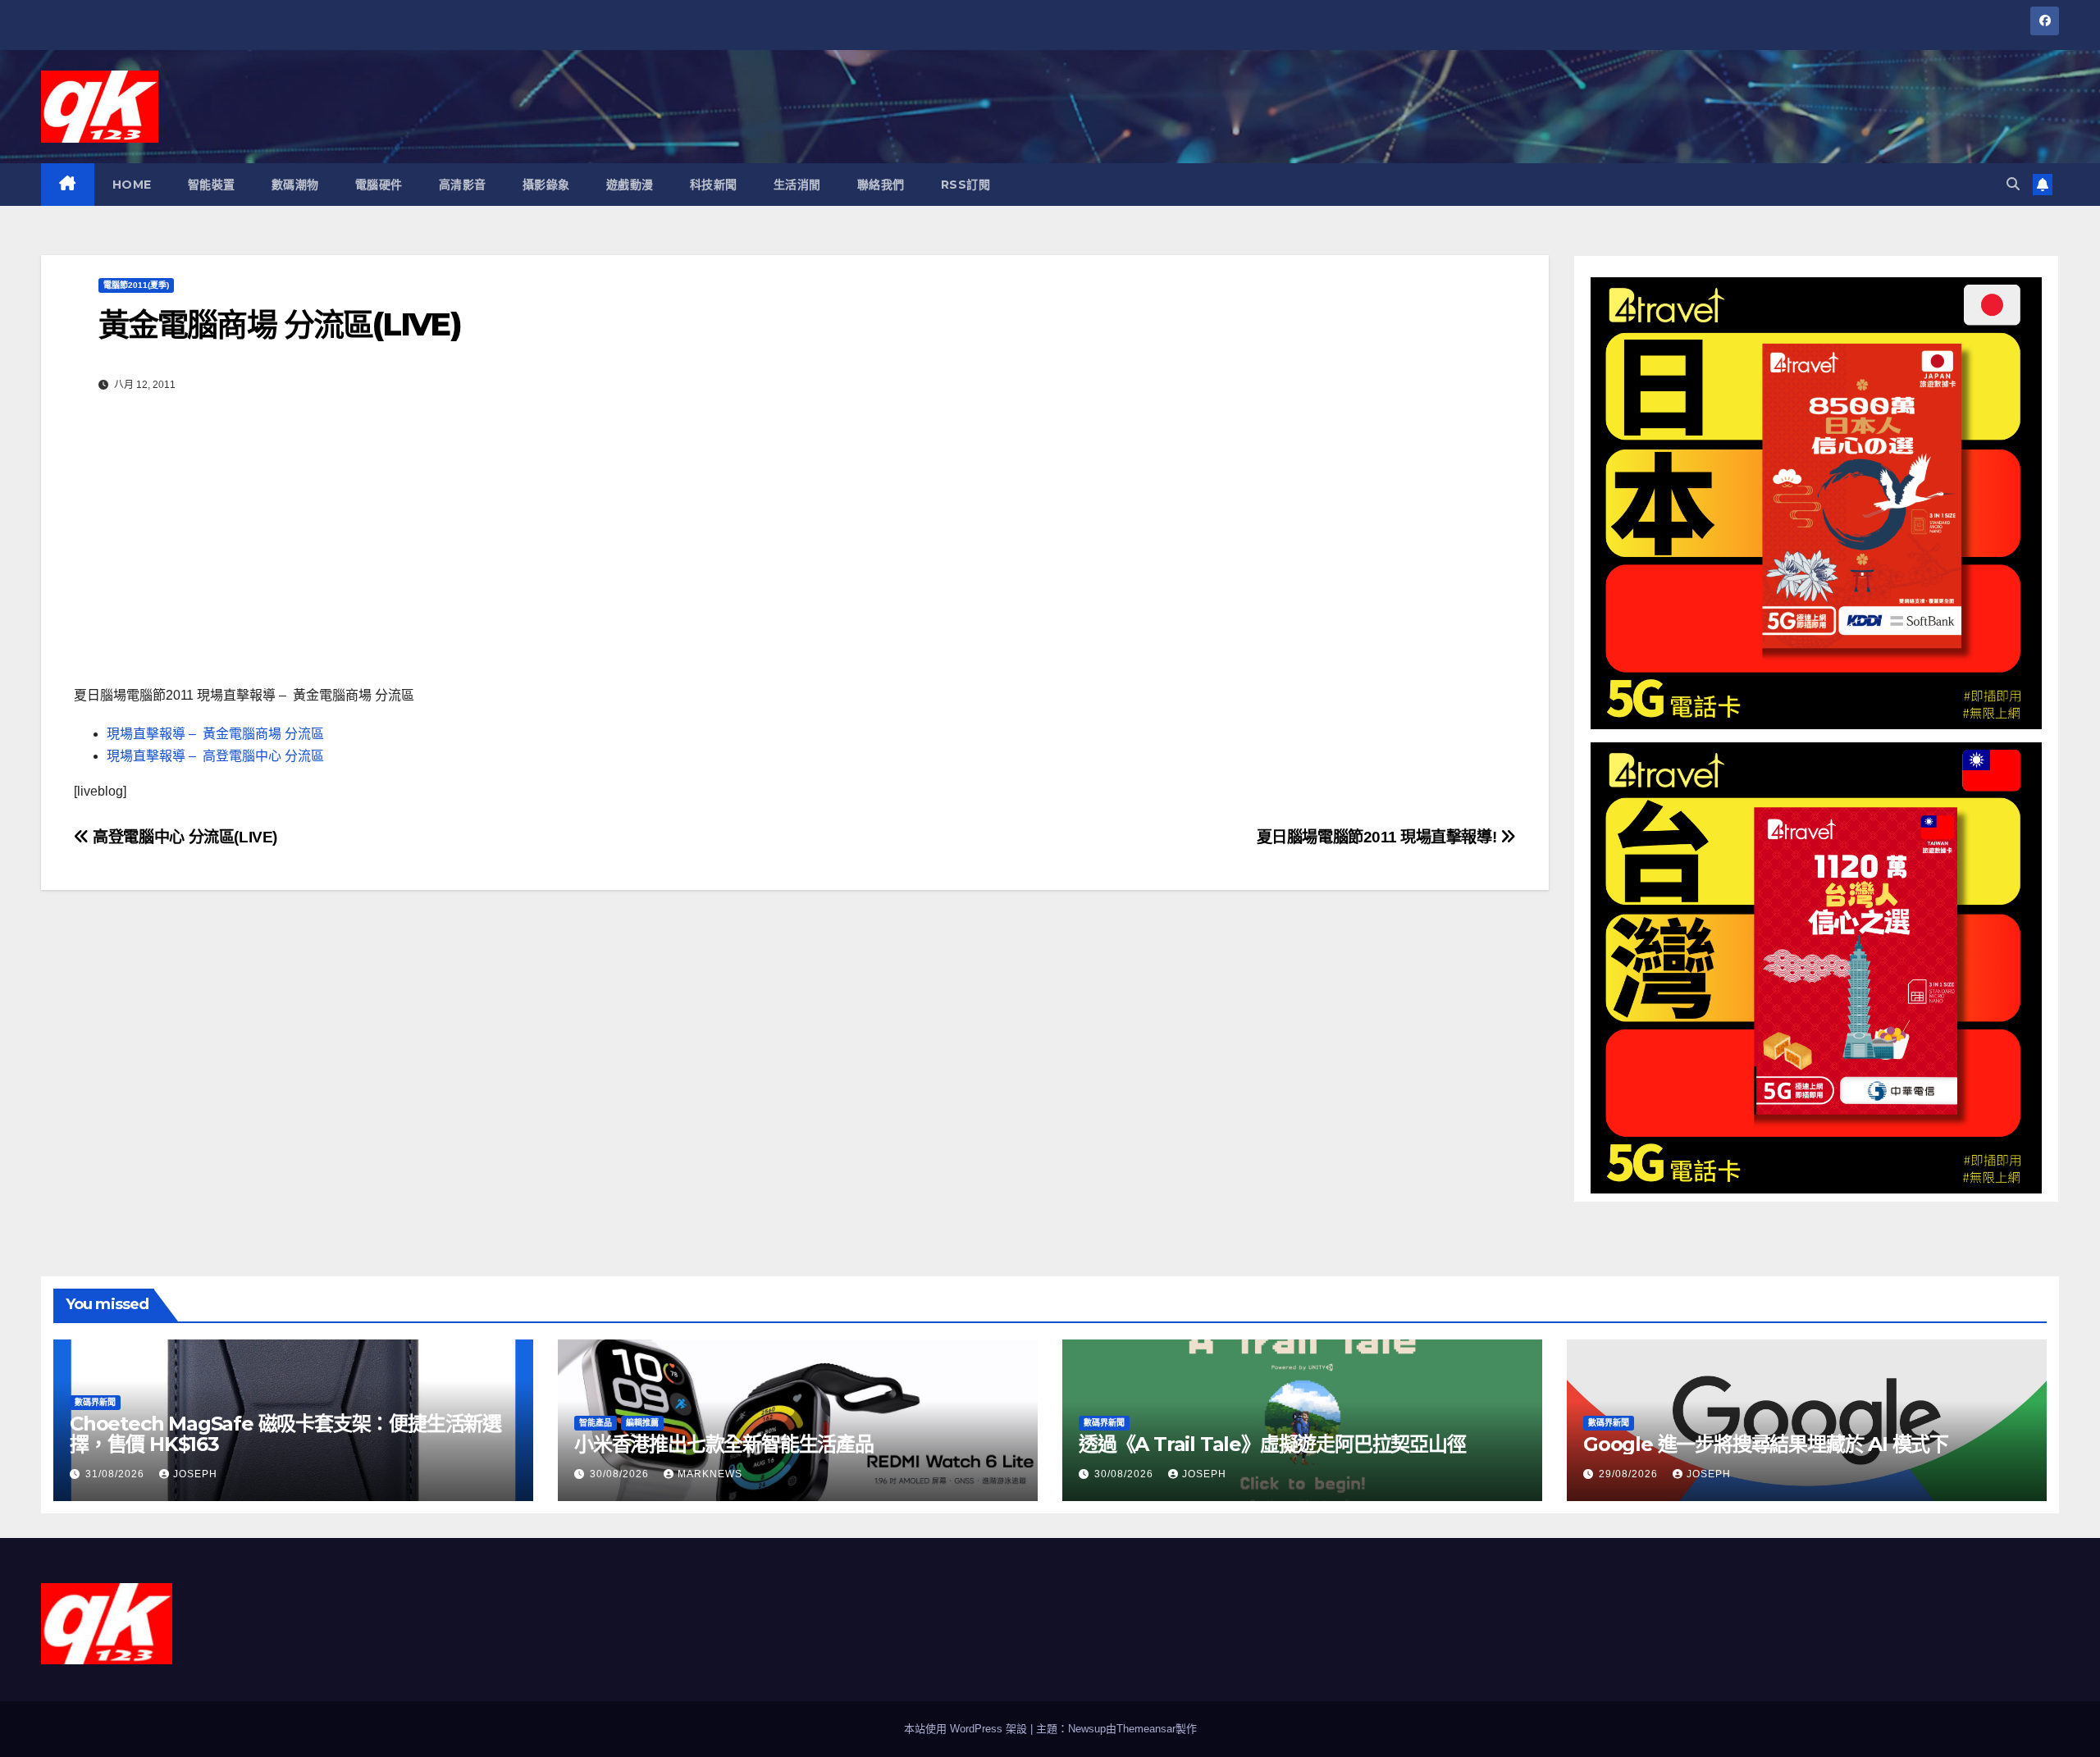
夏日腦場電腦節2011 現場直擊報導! (1379, 837)
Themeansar (1146, 1729)
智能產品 (596, 1423)
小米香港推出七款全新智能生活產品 (724, 1444)
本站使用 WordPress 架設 (967, 1729)
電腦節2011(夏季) (136, 285)
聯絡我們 (881, 185)
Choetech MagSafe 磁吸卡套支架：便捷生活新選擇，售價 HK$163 (285, 1434)
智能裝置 (212, 185)
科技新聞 (714, 185)
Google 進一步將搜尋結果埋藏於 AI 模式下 (1766, 1444)
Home (132, 185)
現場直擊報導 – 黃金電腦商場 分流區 (215, 734)
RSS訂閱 (966, 185)
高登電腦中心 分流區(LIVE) (183, 837)
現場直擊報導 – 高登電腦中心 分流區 (215, 756)
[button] (2013, 184)
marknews (710, 1474)
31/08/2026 (116, 1474)
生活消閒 (797, 185)
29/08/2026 (1630, 1474)
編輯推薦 (642, 1423)
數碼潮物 (295, 185)
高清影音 (463, 185)
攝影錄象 (546, 185)
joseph (195, 1474)
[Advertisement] (795, 545)
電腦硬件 (379, 185)
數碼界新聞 (95, 1402)
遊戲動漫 (630, 185)
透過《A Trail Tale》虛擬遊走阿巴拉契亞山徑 (1272, 1444)
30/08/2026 (621, 1474)
